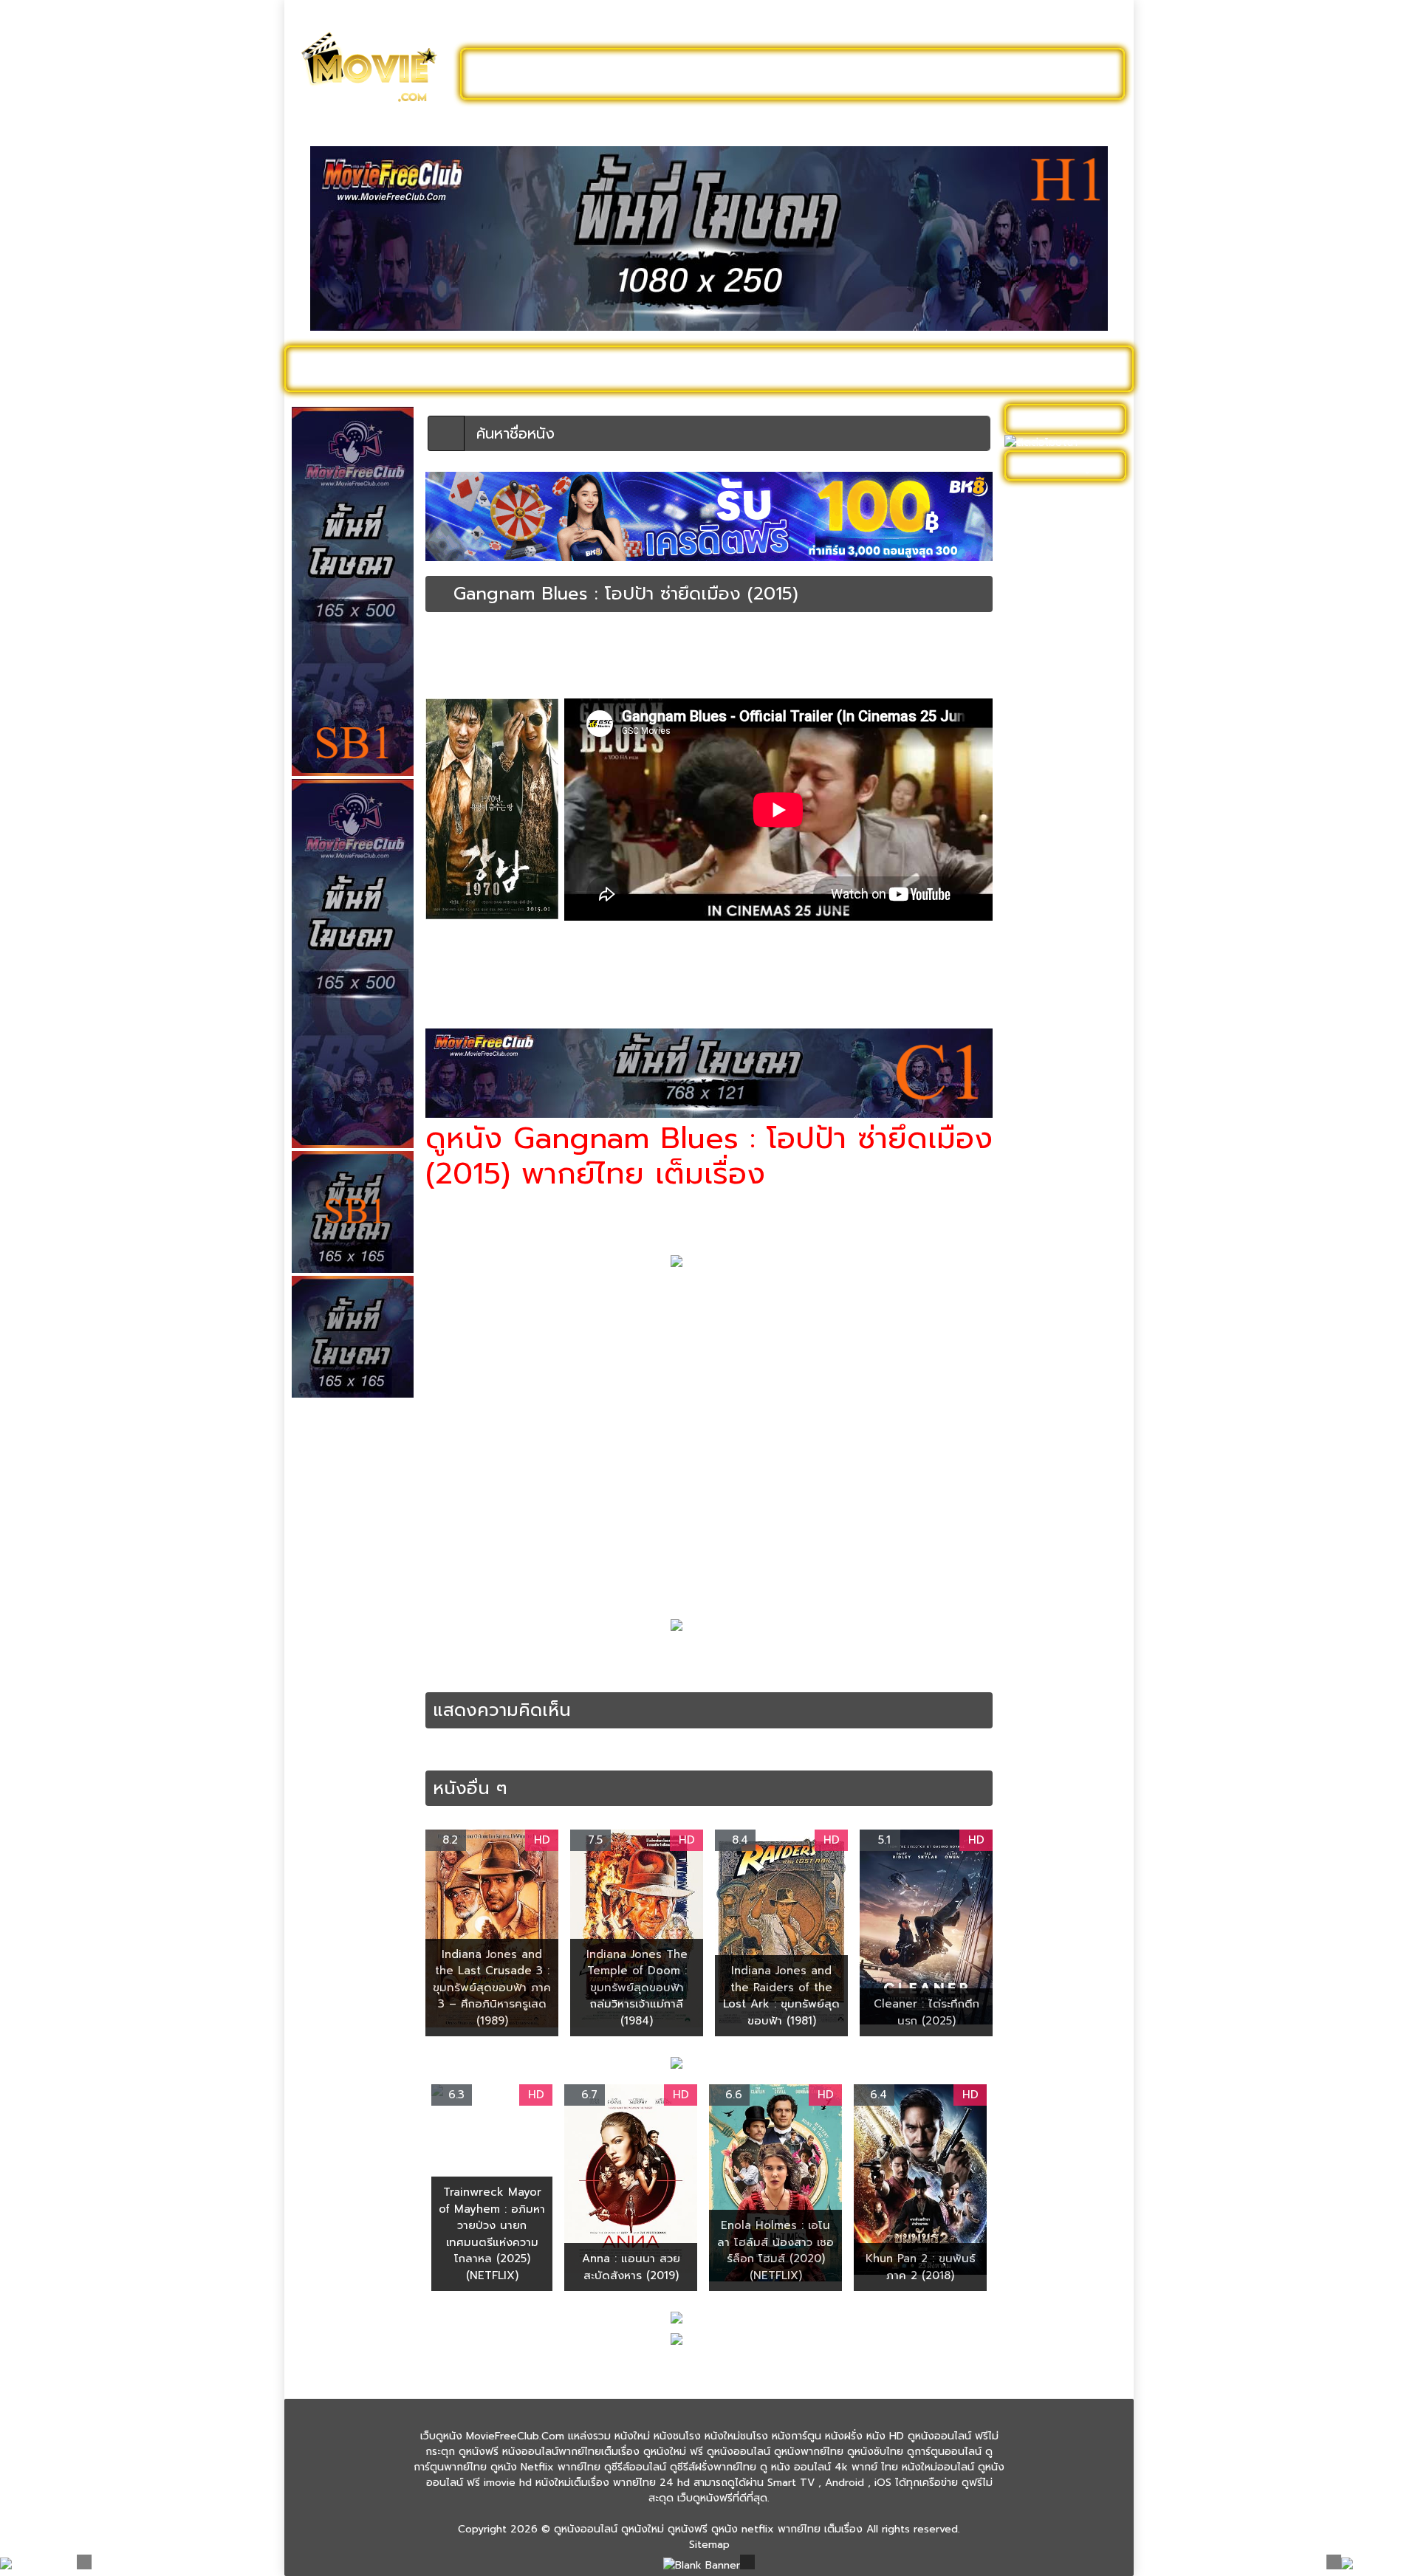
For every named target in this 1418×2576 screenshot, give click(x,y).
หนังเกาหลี (764, 653)
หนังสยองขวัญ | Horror (1066, 1155)
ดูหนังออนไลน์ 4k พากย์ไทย (1067, 529)
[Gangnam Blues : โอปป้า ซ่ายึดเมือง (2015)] (440, 594)
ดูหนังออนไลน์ (354, 368)
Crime (508, 1657)
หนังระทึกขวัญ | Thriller (1065, 1048)
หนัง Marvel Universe (1062, 674)
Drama (542, 1657)
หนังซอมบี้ (1034, 857)
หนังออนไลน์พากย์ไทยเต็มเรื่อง (571, 653)
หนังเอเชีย (809, 653)
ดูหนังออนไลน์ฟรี (539, 74)
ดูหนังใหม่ (648, 74)
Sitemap (709, 2545)
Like (457, 680)
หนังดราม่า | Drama (466, 653)
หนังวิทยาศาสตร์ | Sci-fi (1066, 1109)
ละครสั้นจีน (901, 74)
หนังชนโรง (790, 368)
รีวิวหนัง (1017, 368)
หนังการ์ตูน (873, 368)
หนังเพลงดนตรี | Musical (1050, 1354)
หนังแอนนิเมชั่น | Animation (1048, 1461)
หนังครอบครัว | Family (1063, 742)
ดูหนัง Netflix (699, 368)
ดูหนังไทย (612, 368)
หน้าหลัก (442, 640)
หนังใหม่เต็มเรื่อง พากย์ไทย (521, 971)
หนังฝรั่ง (949, 368)
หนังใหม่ (437, 368)
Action (475, 1657)
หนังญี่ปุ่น (1033, 880)
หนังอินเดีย (1037, 1278)
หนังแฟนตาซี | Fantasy (1064, 1408)
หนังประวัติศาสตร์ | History (1054, 956)
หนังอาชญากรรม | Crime (688, 653)
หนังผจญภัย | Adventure (1042, 995)
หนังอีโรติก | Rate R (1058, 1301)
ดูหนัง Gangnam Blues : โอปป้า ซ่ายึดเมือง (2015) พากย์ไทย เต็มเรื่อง (801, 1657)
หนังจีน (1028, 788)
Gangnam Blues (600, 1657)
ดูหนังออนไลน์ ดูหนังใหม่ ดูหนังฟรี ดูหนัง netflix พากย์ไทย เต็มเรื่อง (708, 2529)
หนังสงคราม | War (1054, 1132)
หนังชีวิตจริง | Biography (1069, 834)
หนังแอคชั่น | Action (873, 653)
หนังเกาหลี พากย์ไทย (703, 1673)
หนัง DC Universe (1054, 651)
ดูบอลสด (1086, 368)
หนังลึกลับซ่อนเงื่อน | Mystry (1059, 1079)
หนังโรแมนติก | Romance (1045, 1500)
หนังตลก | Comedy (1057, 925)
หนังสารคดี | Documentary (1045, 1186)
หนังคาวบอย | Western (1066, 765)
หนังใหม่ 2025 (522, 368)
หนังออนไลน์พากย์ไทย (773, 74)
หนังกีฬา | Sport (1049, 719)
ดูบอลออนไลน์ (1004, 74)
